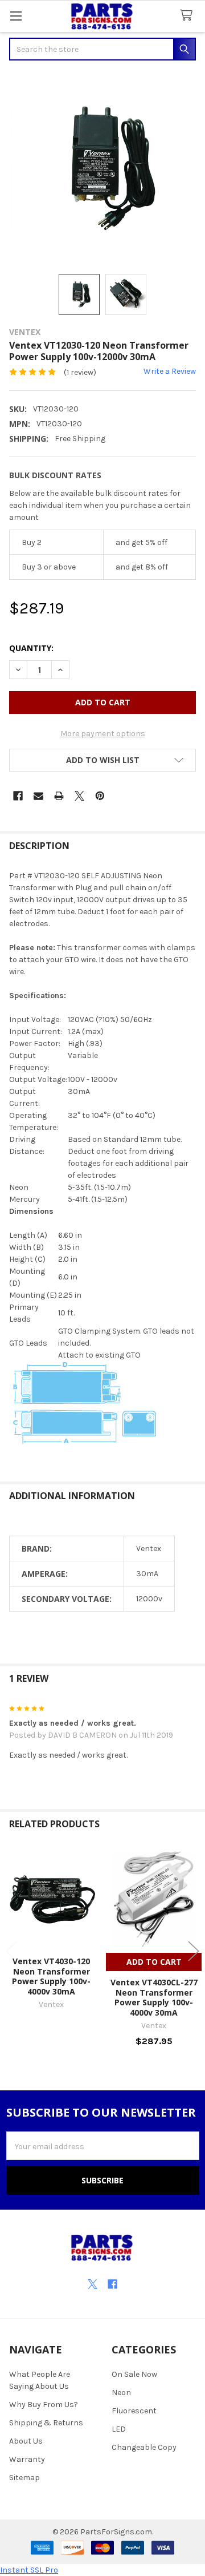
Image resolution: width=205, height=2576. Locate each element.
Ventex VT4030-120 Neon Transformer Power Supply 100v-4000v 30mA (51, 1976)
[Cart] (188, 16)
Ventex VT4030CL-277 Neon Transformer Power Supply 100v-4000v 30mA (154, 1997)
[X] (79, 796)
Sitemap (24, 2478)
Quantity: (31, 648)
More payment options (103, 734)
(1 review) (80, 372)
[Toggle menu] (16, 16)
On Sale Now (134, 2374)
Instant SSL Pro (29, 2570)
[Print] (59, 796)
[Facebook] (18, 796)
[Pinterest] (100, 796)
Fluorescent (134, 2411)
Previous (11, 1951)
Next (194, 1951)
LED (119, 2429)
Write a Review (170, 371)
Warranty (27, 2459)
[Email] (38, 796)
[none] (102, 168)
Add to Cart (154, 1962)
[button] (102, 760)
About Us (26, 2441)
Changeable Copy (144, 2447)
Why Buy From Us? (44, 2405)
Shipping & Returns (46, 2423)
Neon (121, 2393)
